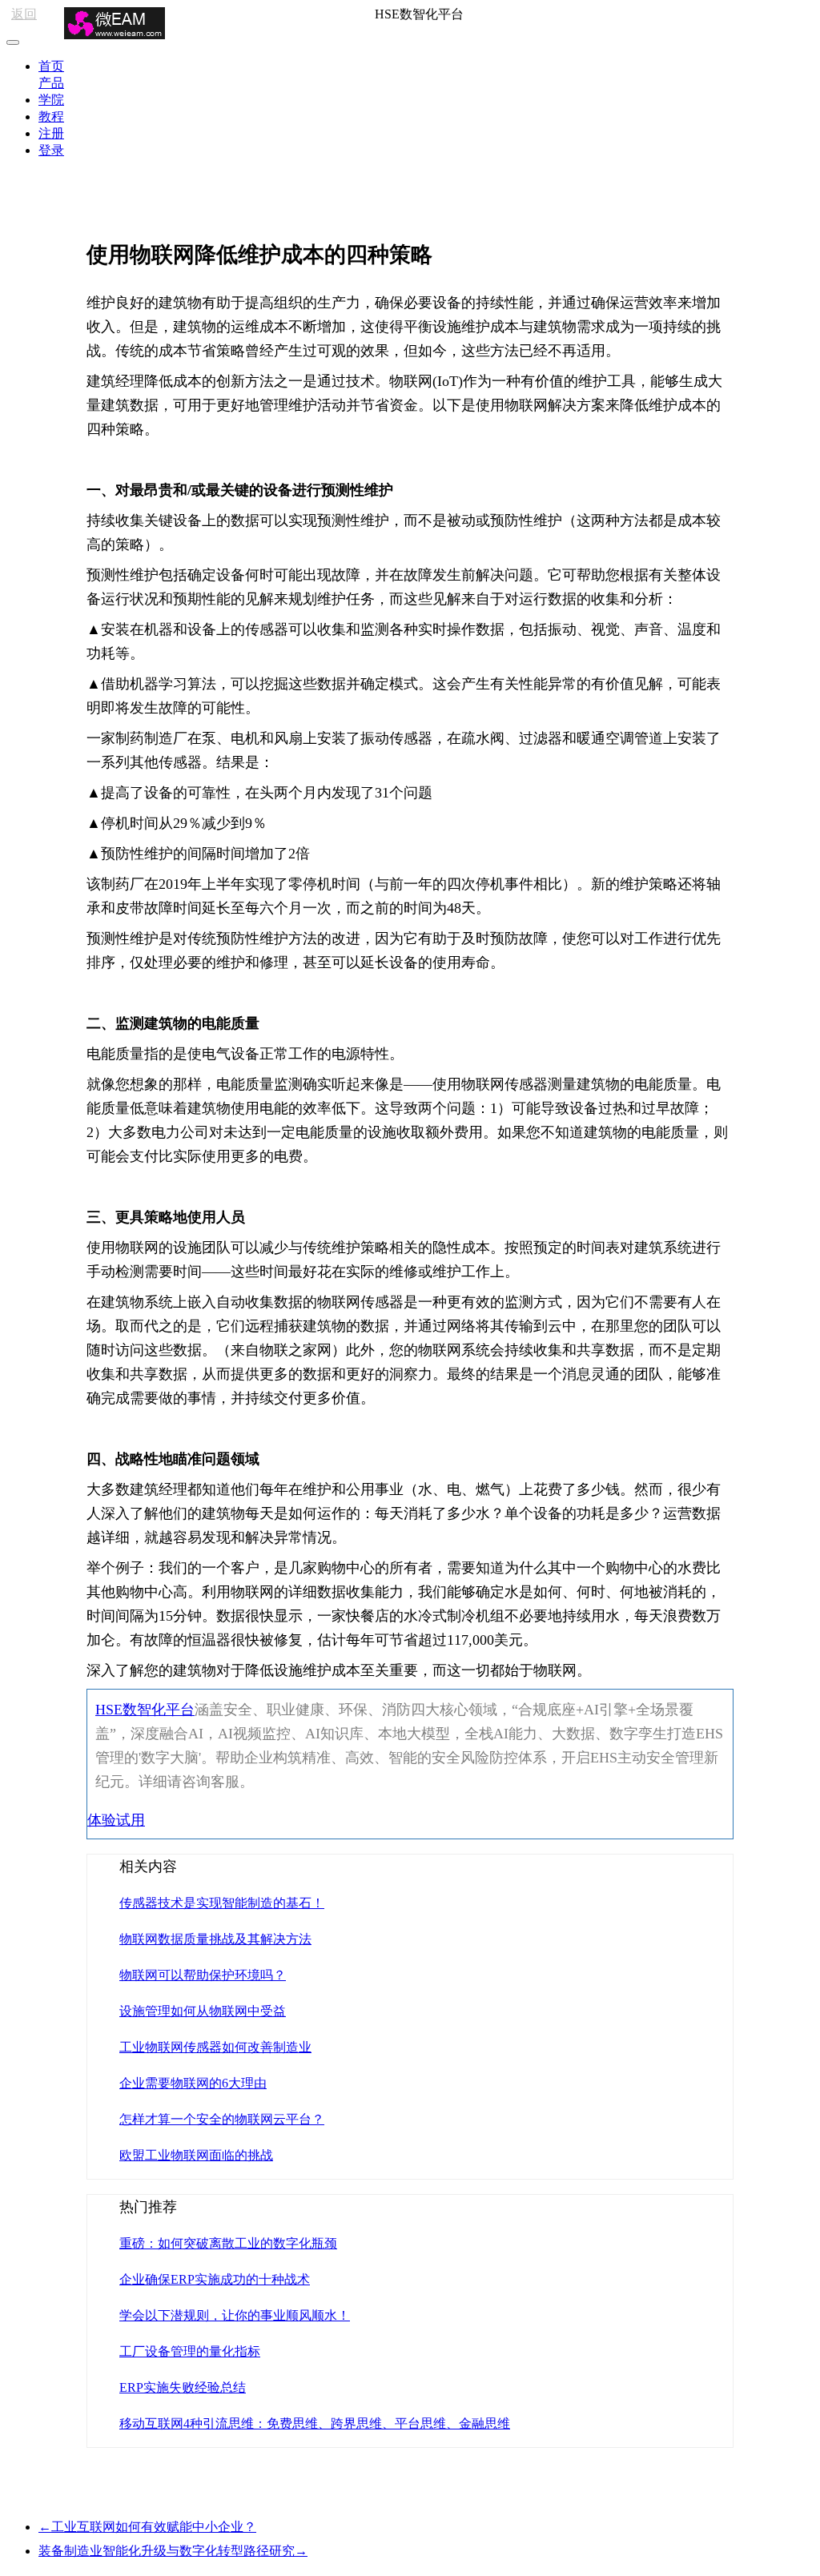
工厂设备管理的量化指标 (190, 2351)
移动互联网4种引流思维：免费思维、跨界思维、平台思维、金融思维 (315, 2423)
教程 (51, 117)
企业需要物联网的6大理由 (193, 2083)
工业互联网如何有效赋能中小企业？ (147, 2527)
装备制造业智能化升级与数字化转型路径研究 (173, 2551)
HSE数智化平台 (145, 1710)
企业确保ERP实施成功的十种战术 (215, 2279)
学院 (51, 100)
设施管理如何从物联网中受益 (203, 2011)
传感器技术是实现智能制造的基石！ (222, 1903)
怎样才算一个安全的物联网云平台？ (222, 2119)
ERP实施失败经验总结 (183, 2387)
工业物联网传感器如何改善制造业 (215, 2047)
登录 (51, 150)
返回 (24, 14)
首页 (51, 66)
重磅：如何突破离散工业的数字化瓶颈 (228, 2243)
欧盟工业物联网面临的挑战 (196, 2155)
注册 (51, 133)
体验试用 (116, 1820)
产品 (51, 83)
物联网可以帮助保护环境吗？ (203, 1975)
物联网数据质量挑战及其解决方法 (215, 1939)
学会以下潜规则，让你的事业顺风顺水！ (235, 2315)
